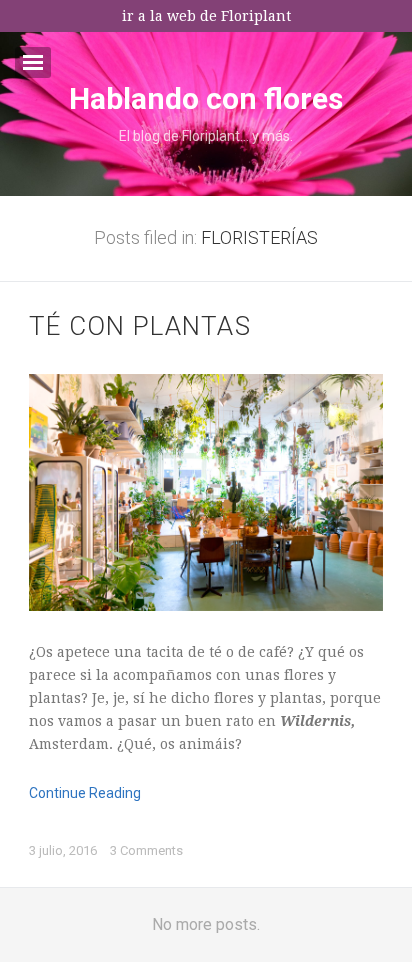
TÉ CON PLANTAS (140, 326)
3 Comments (146, 850)
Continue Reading (85, 793)
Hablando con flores (206, 98)
